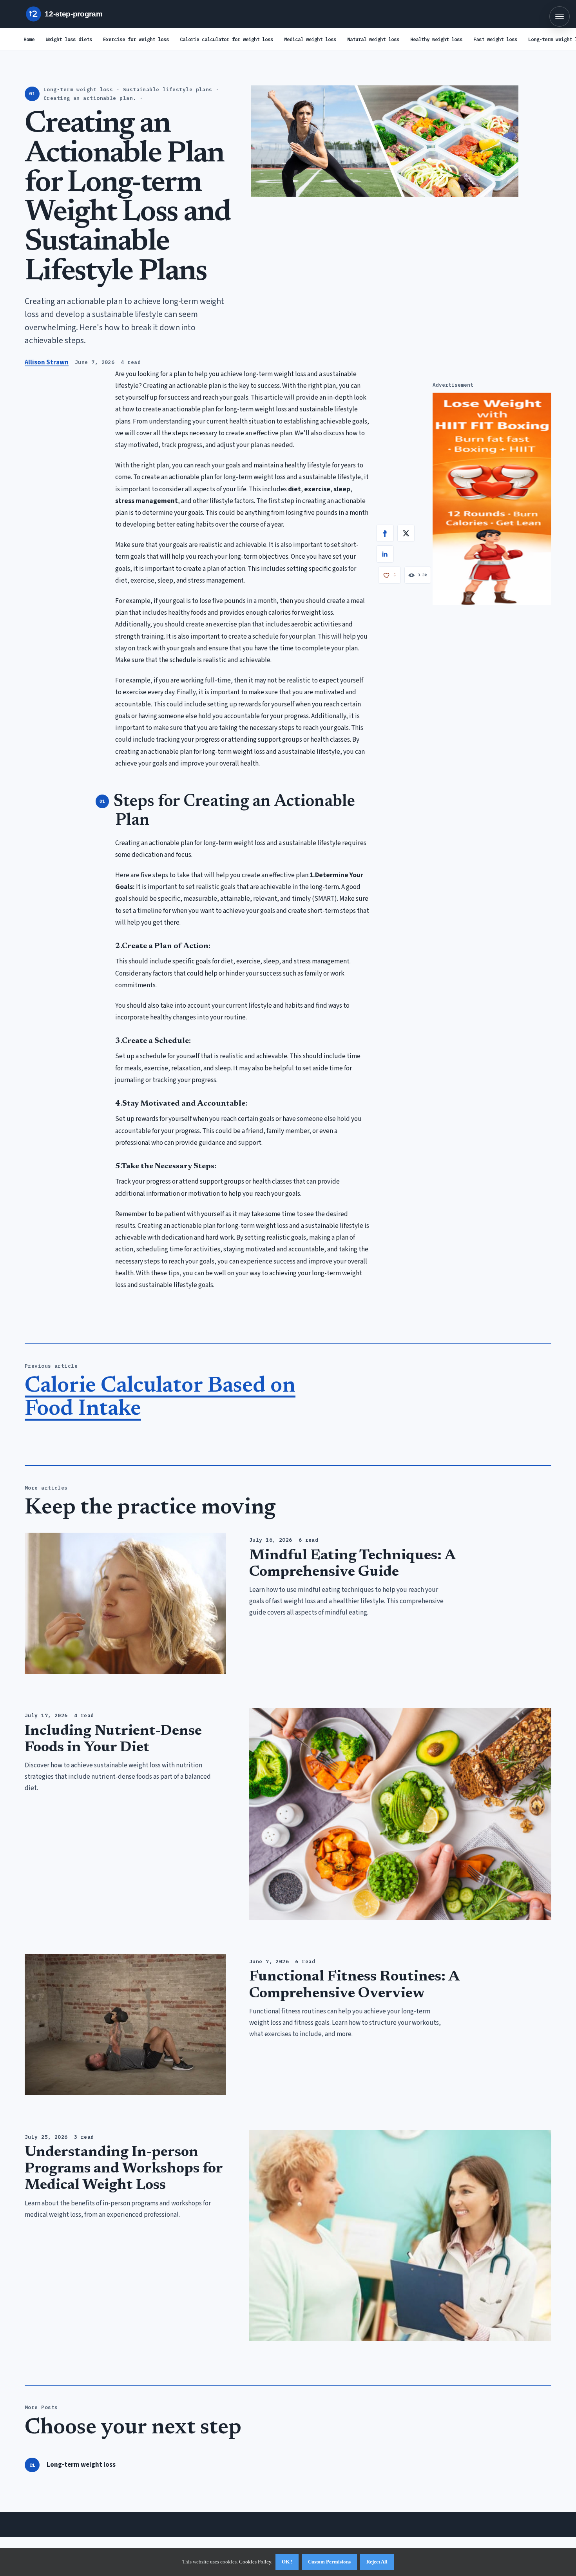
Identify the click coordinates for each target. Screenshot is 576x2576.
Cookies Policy (255, 2562)
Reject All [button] (377, 2562)
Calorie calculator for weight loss (226, 39)
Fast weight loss (495, 39)
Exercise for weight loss (136, 39)
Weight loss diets (69, 39)
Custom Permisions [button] (329, 2562)
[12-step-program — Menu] (560, 16)
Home (29, 39)
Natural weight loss (373, 39)
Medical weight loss (310, 39)
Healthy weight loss (436, 39)
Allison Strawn (47, 362)
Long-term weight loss (81, 2465)
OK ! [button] (287, 2562)
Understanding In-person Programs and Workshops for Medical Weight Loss (124, 2169)
